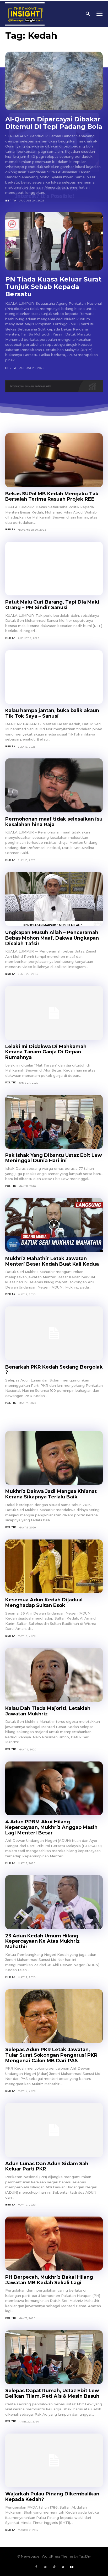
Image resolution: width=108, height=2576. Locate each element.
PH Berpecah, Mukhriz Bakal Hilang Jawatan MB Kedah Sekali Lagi (49, 2280)
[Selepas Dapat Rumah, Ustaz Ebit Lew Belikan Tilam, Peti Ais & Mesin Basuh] (54, 2357)
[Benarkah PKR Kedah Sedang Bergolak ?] (54, 1333)
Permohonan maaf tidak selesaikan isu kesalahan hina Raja (54, 822)
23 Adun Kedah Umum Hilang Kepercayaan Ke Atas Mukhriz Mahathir (42, 1941)
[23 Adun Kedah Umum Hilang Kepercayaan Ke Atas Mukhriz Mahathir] (54, 1902)
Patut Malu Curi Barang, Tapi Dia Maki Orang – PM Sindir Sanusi (52, 605)
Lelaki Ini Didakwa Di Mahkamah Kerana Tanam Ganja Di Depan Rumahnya (46, 1052)
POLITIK (11, 1082)
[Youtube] (72, 2567)
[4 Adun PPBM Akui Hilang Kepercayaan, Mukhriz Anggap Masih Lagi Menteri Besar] (54, 1788)
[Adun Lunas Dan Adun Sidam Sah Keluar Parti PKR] (54, 2130)
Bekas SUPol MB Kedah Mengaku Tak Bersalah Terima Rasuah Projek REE (52, 497)
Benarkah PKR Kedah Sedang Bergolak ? (54, 1370)
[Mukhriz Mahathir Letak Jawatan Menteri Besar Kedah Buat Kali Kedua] (54, 1225)
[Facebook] (36, 2567)
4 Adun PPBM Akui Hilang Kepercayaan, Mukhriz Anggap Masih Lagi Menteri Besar (51, 1827)
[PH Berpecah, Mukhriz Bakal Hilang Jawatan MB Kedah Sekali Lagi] (54, 2244)
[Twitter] (63, 2567)
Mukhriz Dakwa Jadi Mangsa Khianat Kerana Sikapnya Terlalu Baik (51, 1494)
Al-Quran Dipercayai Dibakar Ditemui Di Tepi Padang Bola (54, 123)
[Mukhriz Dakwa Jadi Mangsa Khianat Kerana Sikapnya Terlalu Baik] (54, 1458)
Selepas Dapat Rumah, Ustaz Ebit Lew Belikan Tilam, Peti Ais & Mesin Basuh (52, 2393)
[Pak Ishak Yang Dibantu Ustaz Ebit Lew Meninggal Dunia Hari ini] (54, 1122)
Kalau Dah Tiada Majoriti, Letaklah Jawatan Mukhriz (48, 1711)
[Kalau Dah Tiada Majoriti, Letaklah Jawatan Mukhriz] (54, 1675)
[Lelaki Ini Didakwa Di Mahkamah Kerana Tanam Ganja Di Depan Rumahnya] (54, 1013)
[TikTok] (54, 2567)
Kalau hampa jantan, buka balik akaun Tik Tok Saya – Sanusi (52, 713)
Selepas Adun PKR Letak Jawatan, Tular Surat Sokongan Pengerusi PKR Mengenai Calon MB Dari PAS (51, 2055)
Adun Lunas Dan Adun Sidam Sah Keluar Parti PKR (47, 2166)
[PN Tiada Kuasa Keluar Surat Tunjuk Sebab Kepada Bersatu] (54, 241)
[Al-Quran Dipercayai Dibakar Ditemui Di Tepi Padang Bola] (54, 81)
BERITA (11, 201)
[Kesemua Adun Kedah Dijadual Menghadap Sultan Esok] (54, 1566)
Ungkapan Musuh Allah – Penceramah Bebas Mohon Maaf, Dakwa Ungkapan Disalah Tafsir (52, 938)
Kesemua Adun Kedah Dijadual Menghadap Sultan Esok (44, 1603)
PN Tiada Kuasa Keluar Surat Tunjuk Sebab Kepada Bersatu (53, 287)
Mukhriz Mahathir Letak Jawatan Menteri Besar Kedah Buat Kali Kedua (52, 1261)
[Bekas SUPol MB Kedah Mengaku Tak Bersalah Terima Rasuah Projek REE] (54, 460)
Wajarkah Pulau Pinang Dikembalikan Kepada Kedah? (52, 2497)
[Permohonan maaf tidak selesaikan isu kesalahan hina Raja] (54, 785)
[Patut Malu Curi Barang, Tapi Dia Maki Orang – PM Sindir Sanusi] (54, 569)
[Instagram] (45, 2567)
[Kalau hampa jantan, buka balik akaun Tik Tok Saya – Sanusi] (54, 677)
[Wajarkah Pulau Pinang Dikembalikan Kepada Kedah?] (54, 2461)
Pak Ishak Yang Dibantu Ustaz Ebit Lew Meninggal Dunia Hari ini (54, 1158)
